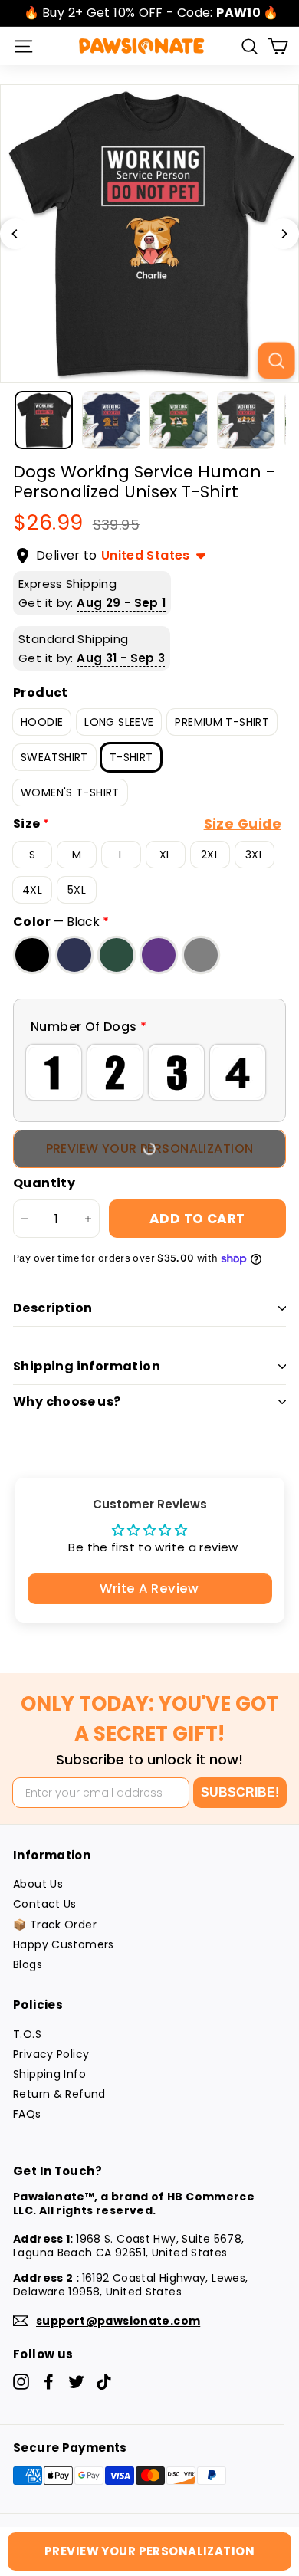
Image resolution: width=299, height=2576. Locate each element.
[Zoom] (276, 360)
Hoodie (42, 722)
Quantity (44, 1184)
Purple (159, 955)
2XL (210, 855)
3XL (255, 855)
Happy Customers (64, 1944)
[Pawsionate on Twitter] (76, 2382)
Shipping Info (49, 2074)
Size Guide (243, 824)
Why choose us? (67, 1401)
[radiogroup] (149, 1072)
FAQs (27, 2114)
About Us (38, 1884)
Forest (117, 955)
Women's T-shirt (70, 792)
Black (32, 955)
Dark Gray (201, 955)
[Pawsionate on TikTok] (104, 2382)
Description (53, 1308)
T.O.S (27, 2034)
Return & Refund (59, 2094)
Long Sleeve (119, 722)
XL (166, 855)
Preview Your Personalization (149, 2551)
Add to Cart (197, 1219)
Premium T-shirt (222, 722)
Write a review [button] (149, 1588)
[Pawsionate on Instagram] (21, 2382)
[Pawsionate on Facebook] (49, 2382)
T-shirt (131, 757)
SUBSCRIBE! (240, 1792)
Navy (74, 955)
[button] (149, 1027)
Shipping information (87, 1366)
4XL (32, 890)
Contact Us (45, 1904)
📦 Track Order (55, 1925)
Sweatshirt (54, 757)
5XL (77, 890)
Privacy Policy (51, 2054)
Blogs (28, 1964)
